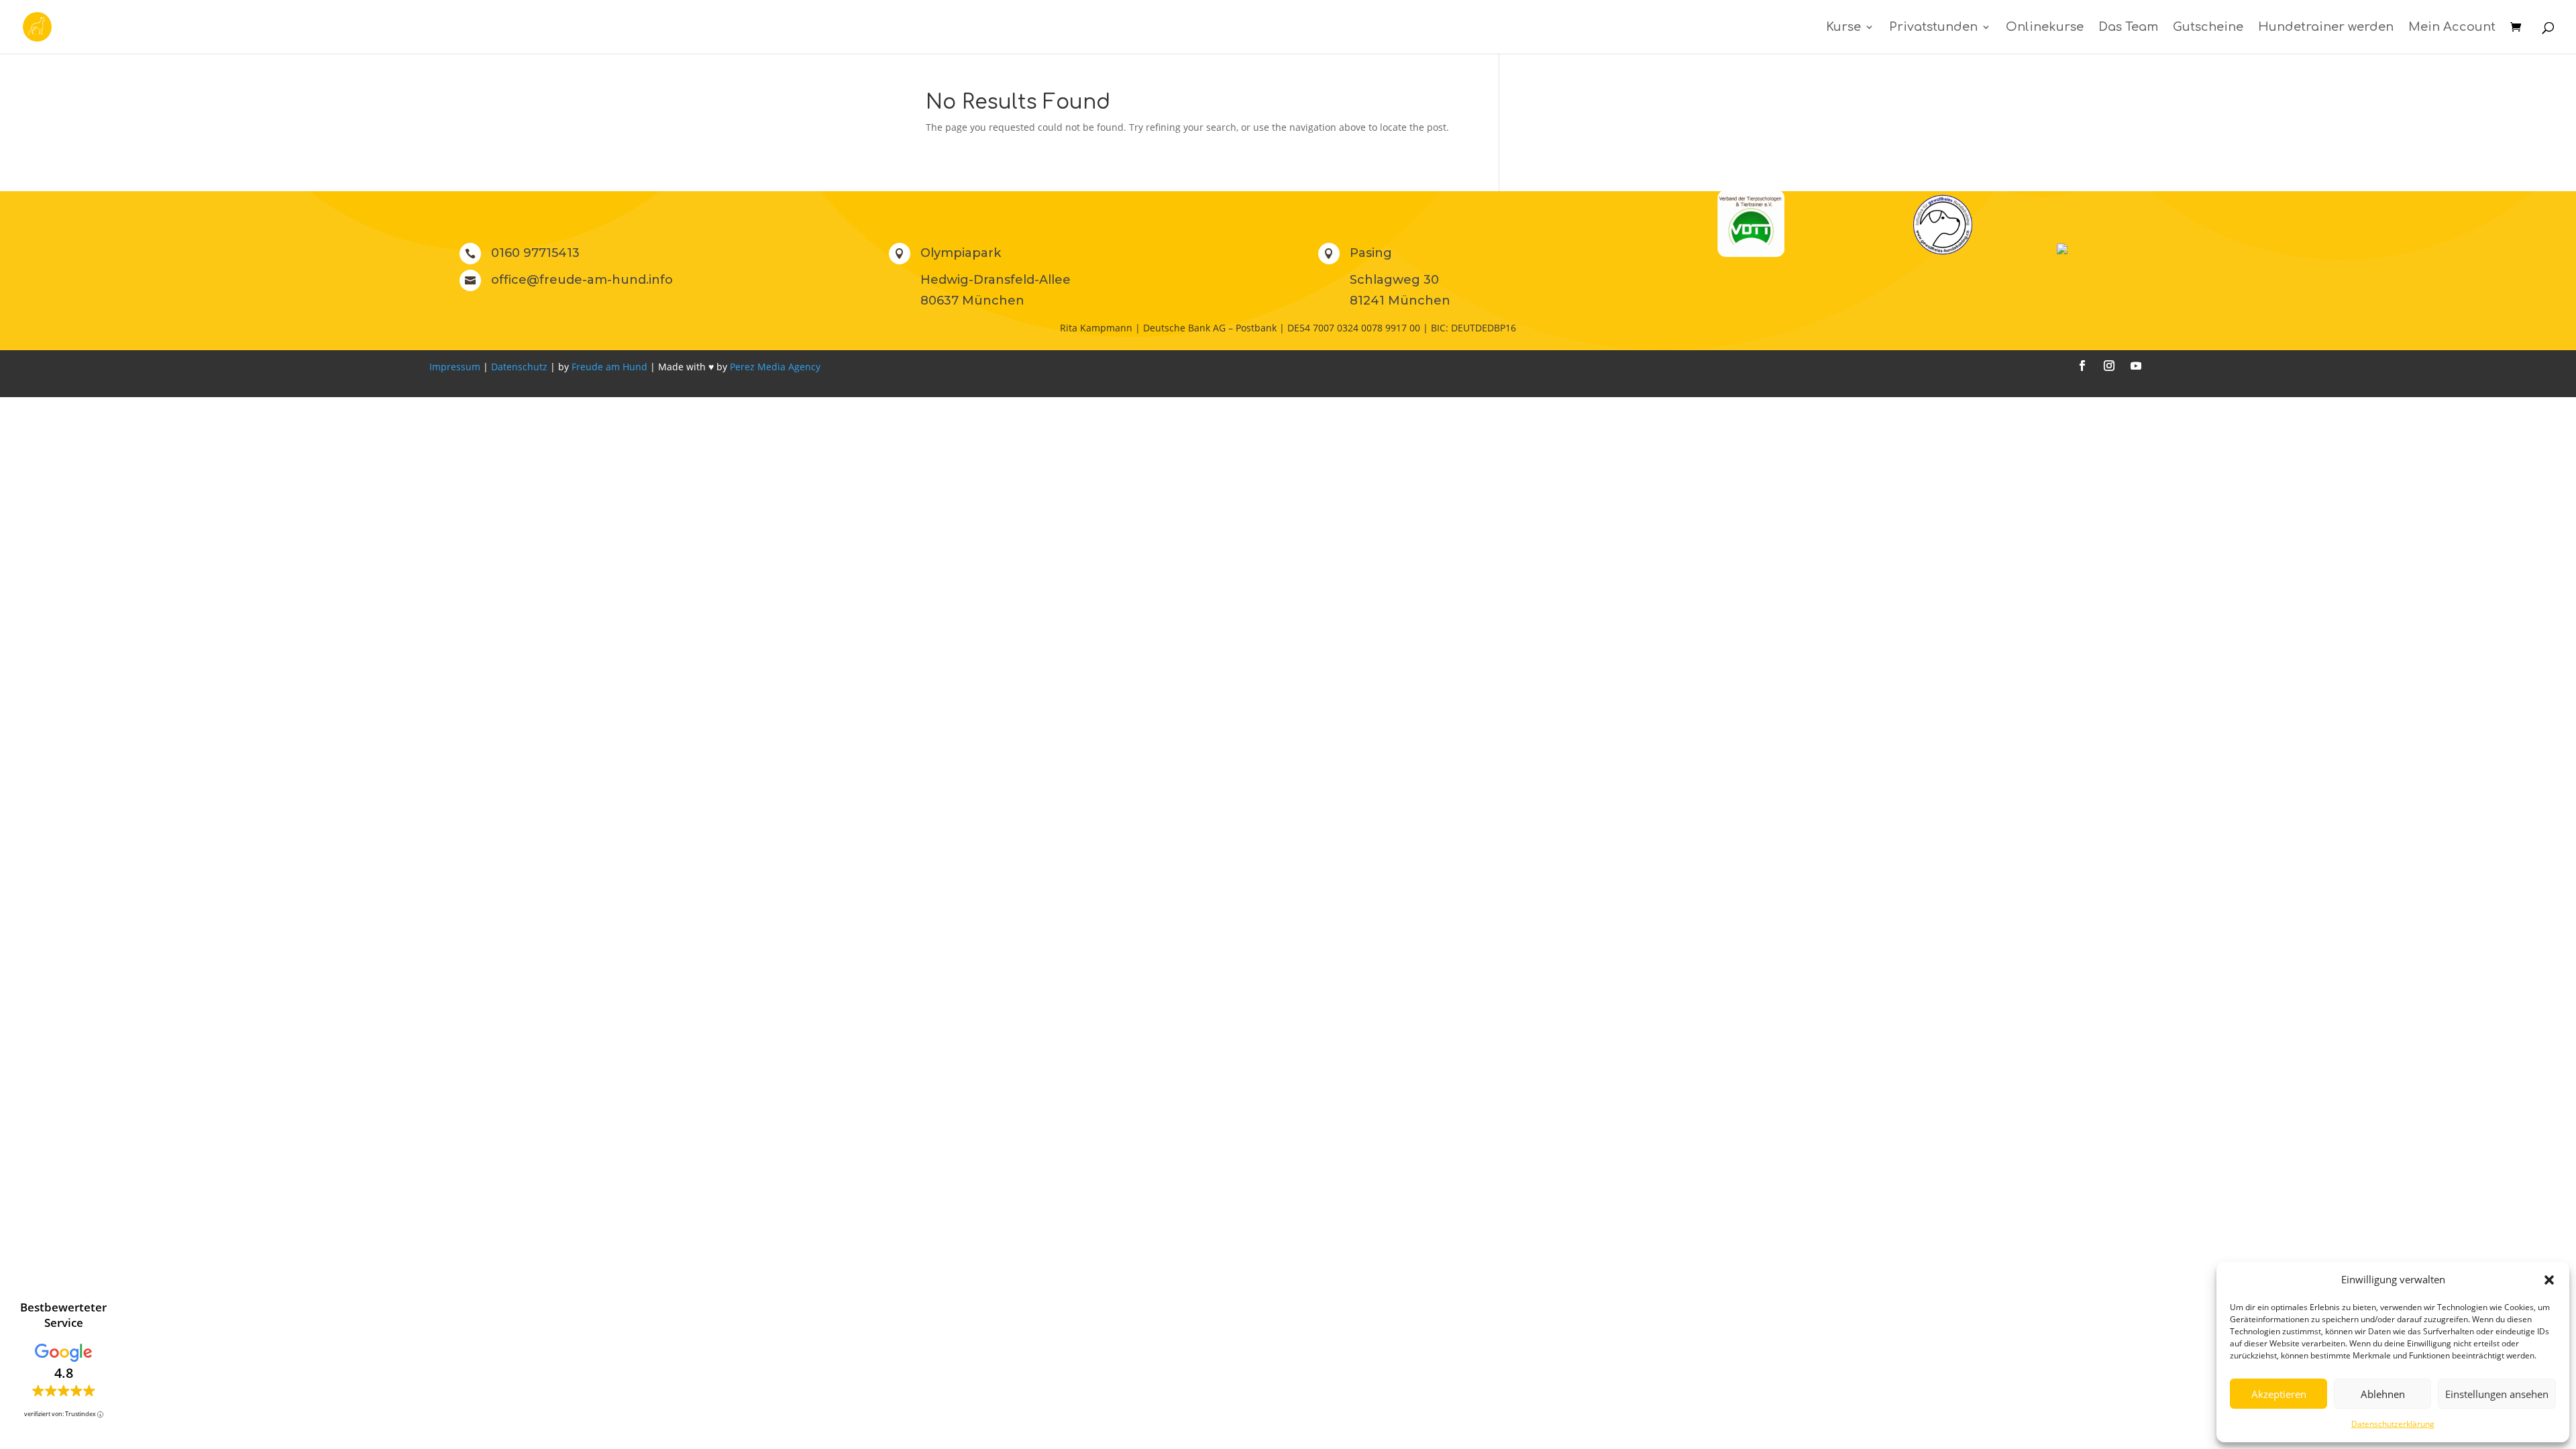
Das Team (2128, 28)
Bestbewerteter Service (63, 1315)
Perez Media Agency (775, 367)
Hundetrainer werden (2326, 28)
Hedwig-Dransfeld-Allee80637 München (996, 290)
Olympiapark (961, 253)
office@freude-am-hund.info (582, 280)
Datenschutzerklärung (2393, 1424)
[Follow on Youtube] (2136, 366)
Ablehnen (2383, 1394)
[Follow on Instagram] (2109, 366)
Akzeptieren (2279, 1394)
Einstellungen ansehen (2497, 1394)
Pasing (1371, 253)
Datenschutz (519, 367)
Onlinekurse (2045, 28)
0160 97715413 (535, 253)
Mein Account (2452, 28)
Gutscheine (2208, 28)
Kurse (1843, 28)
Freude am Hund (609, 367)
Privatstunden (1933, 28)
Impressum (455, 367)
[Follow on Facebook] (2082, 366)
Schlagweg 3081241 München (1400, 290)
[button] (2549, 1280)
